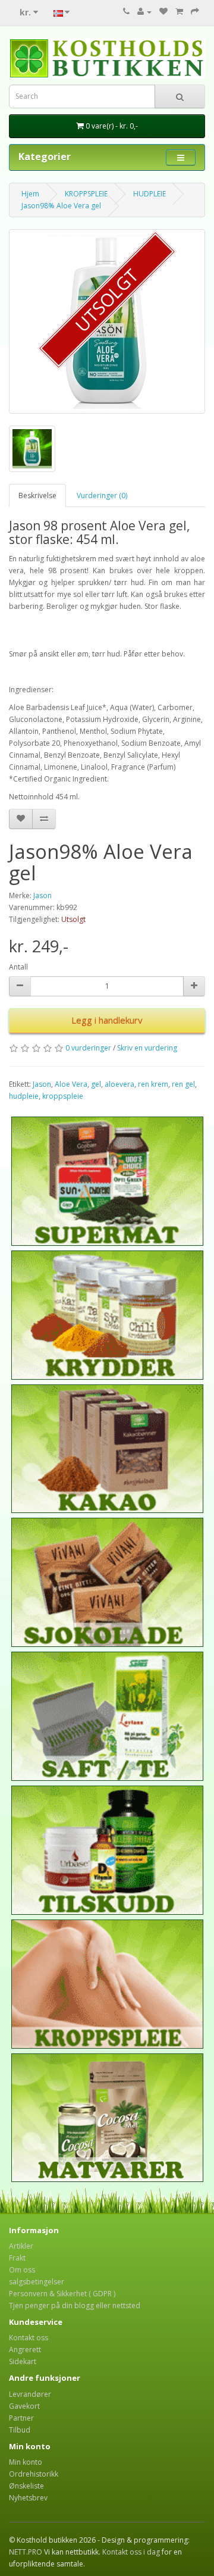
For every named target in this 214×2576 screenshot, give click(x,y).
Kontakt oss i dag (131, 2552)
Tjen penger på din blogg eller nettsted (75, 2305)
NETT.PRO (26, 2552)
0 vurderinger (88, 1048)
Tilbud (20, 2430)
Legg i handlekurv (107, 1020)
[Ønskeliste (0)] (163, 12)
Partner (21, 2418)
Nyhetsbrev (28, 2498)
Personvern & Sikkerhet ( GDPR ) (62, 2294)
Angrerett (25, 2350)
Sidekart (23, 2361)
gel (96, 1084)
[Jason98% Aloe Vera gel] (107, 321)
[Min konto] (144, 12)
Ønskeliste (26, 2486)
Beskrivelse (37, 495)
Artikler (21, 2246)
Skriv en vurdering (147, 1048)
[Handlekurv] (179, 12)
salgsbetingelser (37, 2282)
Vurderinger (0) (102, 495)
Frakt (17, 2258)
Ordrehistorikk (34, 2474)
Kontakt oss (29, 2338)
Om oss (22, 2270)
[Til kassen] (195, 12)
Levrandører (30, 2394)
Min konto (26, 2462)
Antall (18, 967)
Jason (43, 895)
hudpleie (24, 1096)
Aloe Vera (71, 1084)
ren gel (183, 1084)
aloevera (119, 1084)
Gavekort (24, 2406)
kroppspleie (63, 1096)
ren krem (153, 1084)
